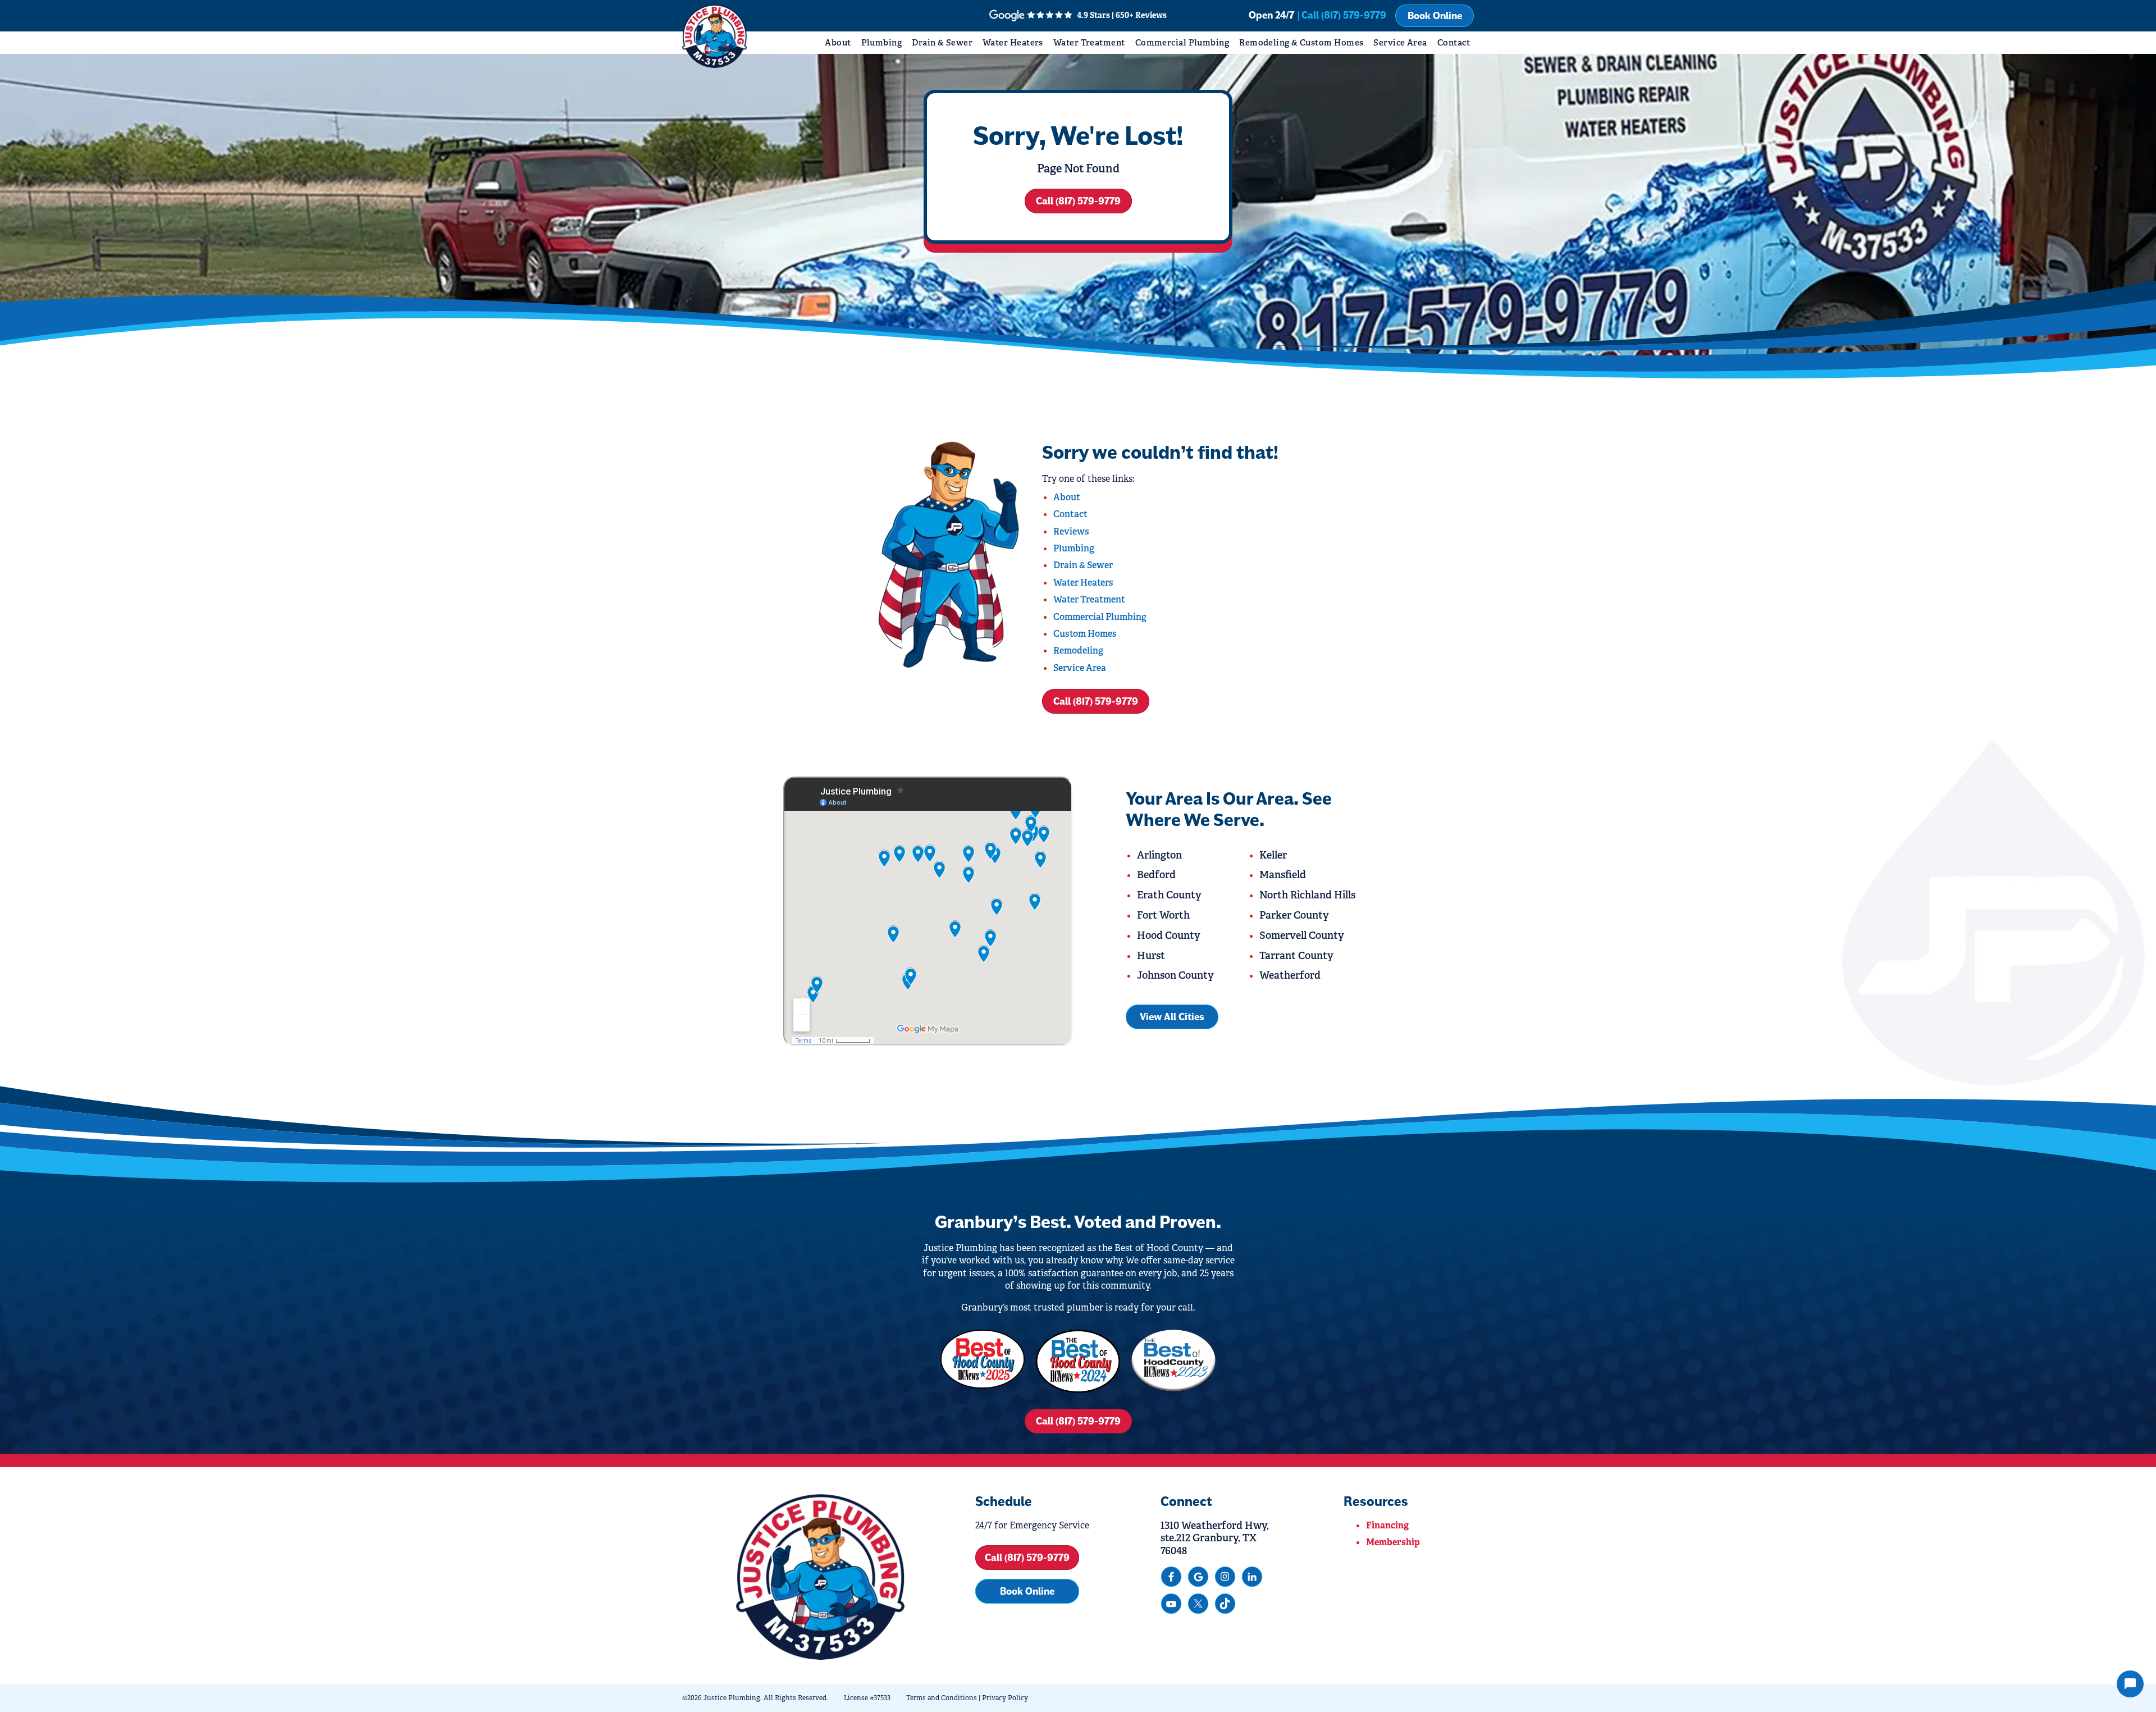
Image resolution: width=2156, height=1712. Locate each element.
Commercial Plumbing (1182, 42)
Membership (1393, 1542)
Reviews (1071, 531)
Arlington (1159, 855)
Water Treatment (1089, 42)
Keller (1273, 855)
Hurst (1151, 956)
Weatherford (1290, 975)
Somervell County (1302, 935)
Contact (1454, 42)
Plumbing (882, 42)
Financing (1387, 1525)
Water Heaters (1013, 42)
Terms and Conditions (942, 1698)
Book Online (1435, 16)
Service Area (1400, 42)
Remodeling (1078, 650)
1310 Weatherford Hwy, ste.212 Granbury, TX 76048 (1215, 1538)
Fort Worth (1163, 915)
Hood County (1169, 935)
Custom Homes (1085, 634)
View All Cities (1172, 1017)
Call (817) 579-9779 (1078, 201)
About (838, 42)
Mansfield (1283, 875)
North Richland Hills (1307, 895)
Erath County (1169, 895)
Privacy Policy (1005, 1698)
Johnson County (1175, 975)
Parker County (1294, 915)
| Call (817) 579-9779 (1342, 15)
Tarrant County (1296, 956)
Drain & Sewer (942, 42)
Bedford (1156, 875)
